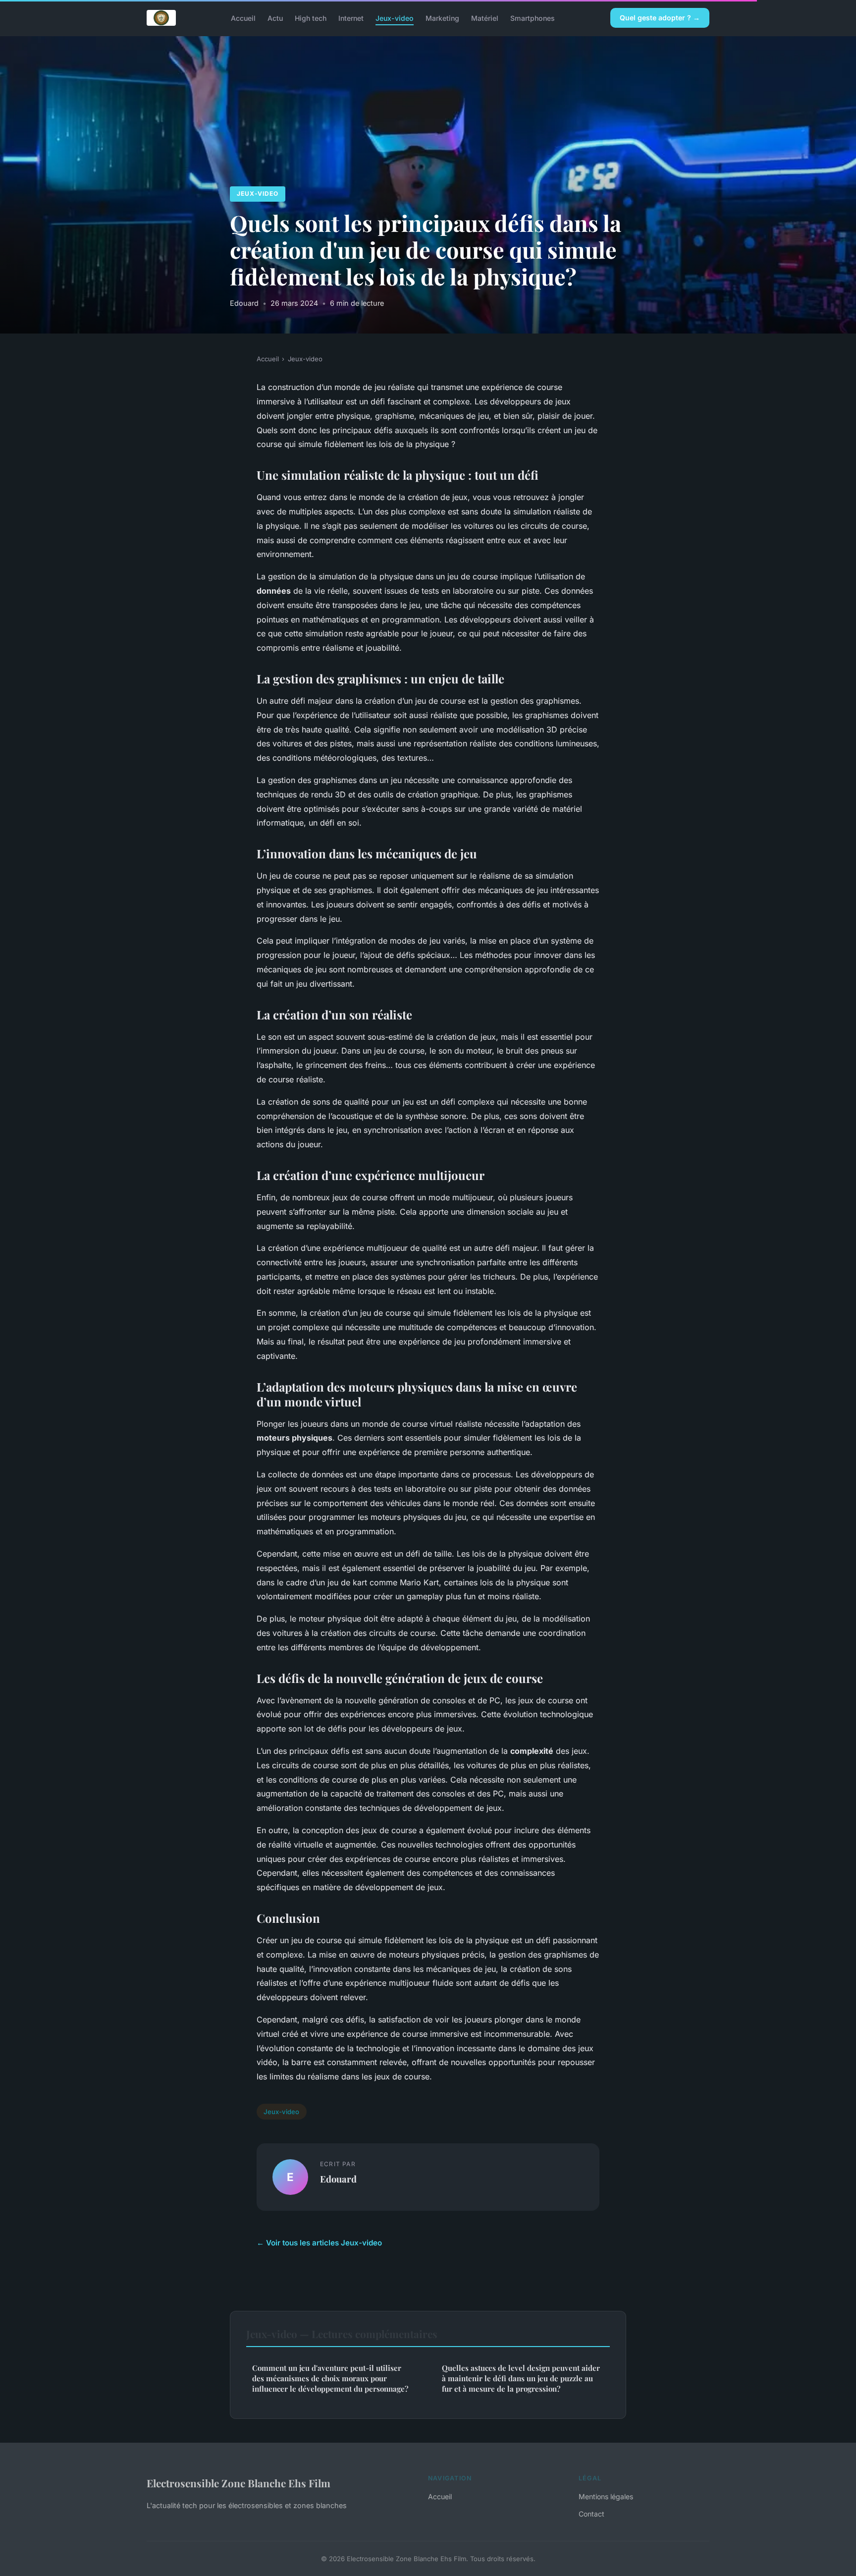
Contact (591, 2514)
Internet (351, 18)
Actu (275, 18)
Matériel (485, 18)
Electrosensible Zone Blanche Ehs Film (239, 2483)
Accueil (243, 18)
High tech (311, 18)
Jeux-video (395, 18)
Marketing (442, 18)
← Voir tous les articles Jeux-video (319, 2243)
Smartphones (533, 18)
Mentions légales (606, 2496)
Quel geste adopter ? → (660, 18)
